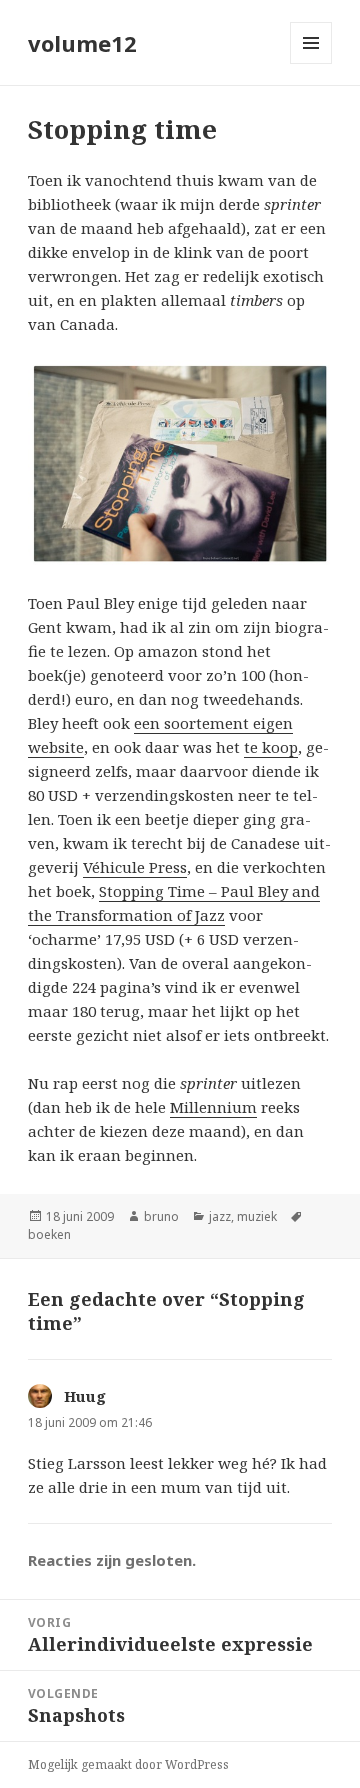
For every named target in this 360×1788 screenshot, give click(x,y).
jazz (220, 1216)
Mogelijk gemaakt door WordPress (128, 1764)
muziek (257, 1216)
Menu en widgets (311, 63)
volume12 (82, 43)
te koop (271, 747)
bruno (161, 1216)
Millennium (213, 1107)
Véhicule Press (135, 867)
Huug (85, 1396)
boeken (49, 1234)
